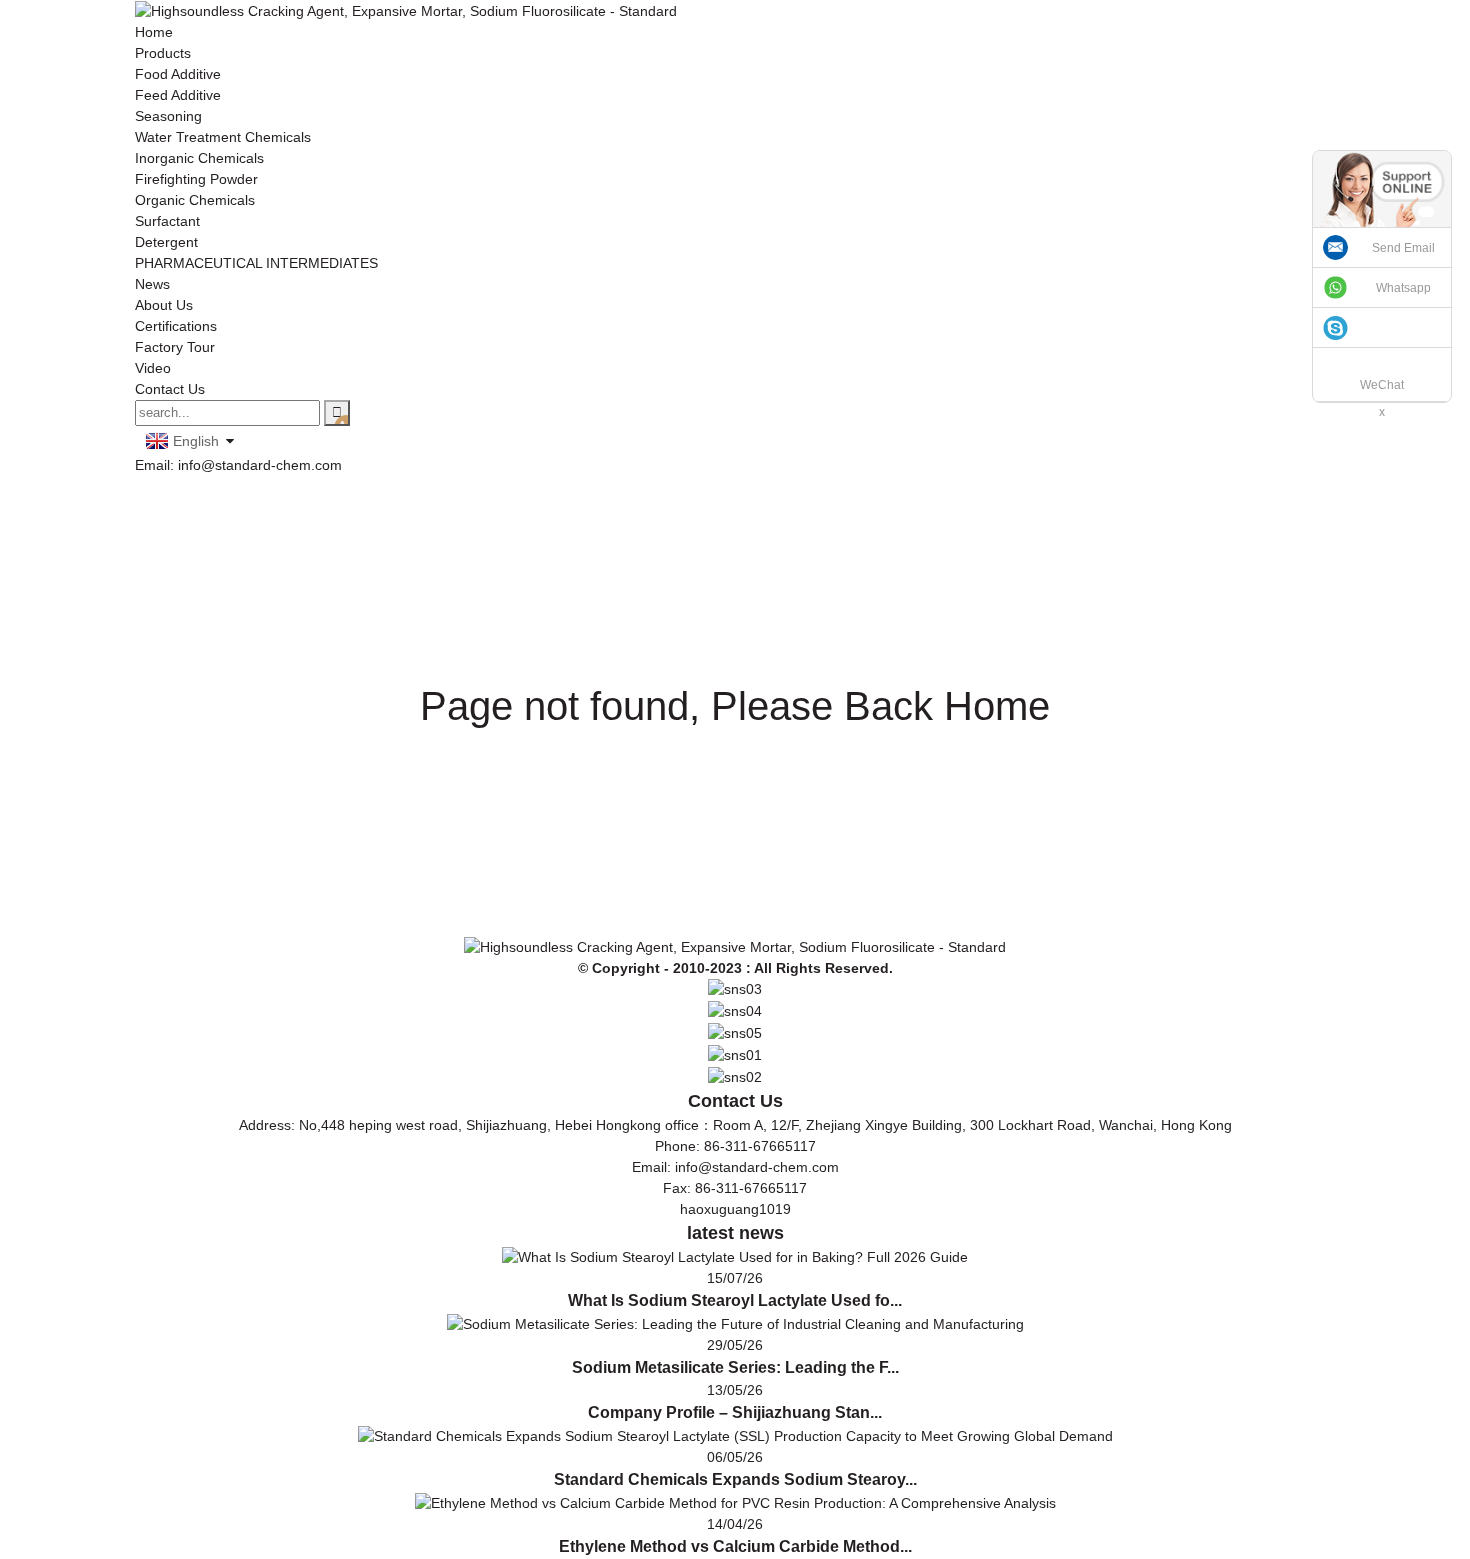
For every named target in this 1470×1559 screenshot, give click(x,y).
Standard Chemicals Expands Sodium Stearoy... (735, 1479)
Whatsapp (1403, 288)
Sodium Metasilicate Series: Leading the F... (735, 1367)
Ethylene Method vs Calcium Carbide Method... (735, 1546)
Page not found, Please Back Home (735, 706)
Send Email (1403, 248)
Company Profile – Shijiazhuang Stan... (735, 1412)
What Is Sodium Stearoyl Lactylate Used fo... (735, 1300)
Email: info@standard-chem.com (238, 465)
